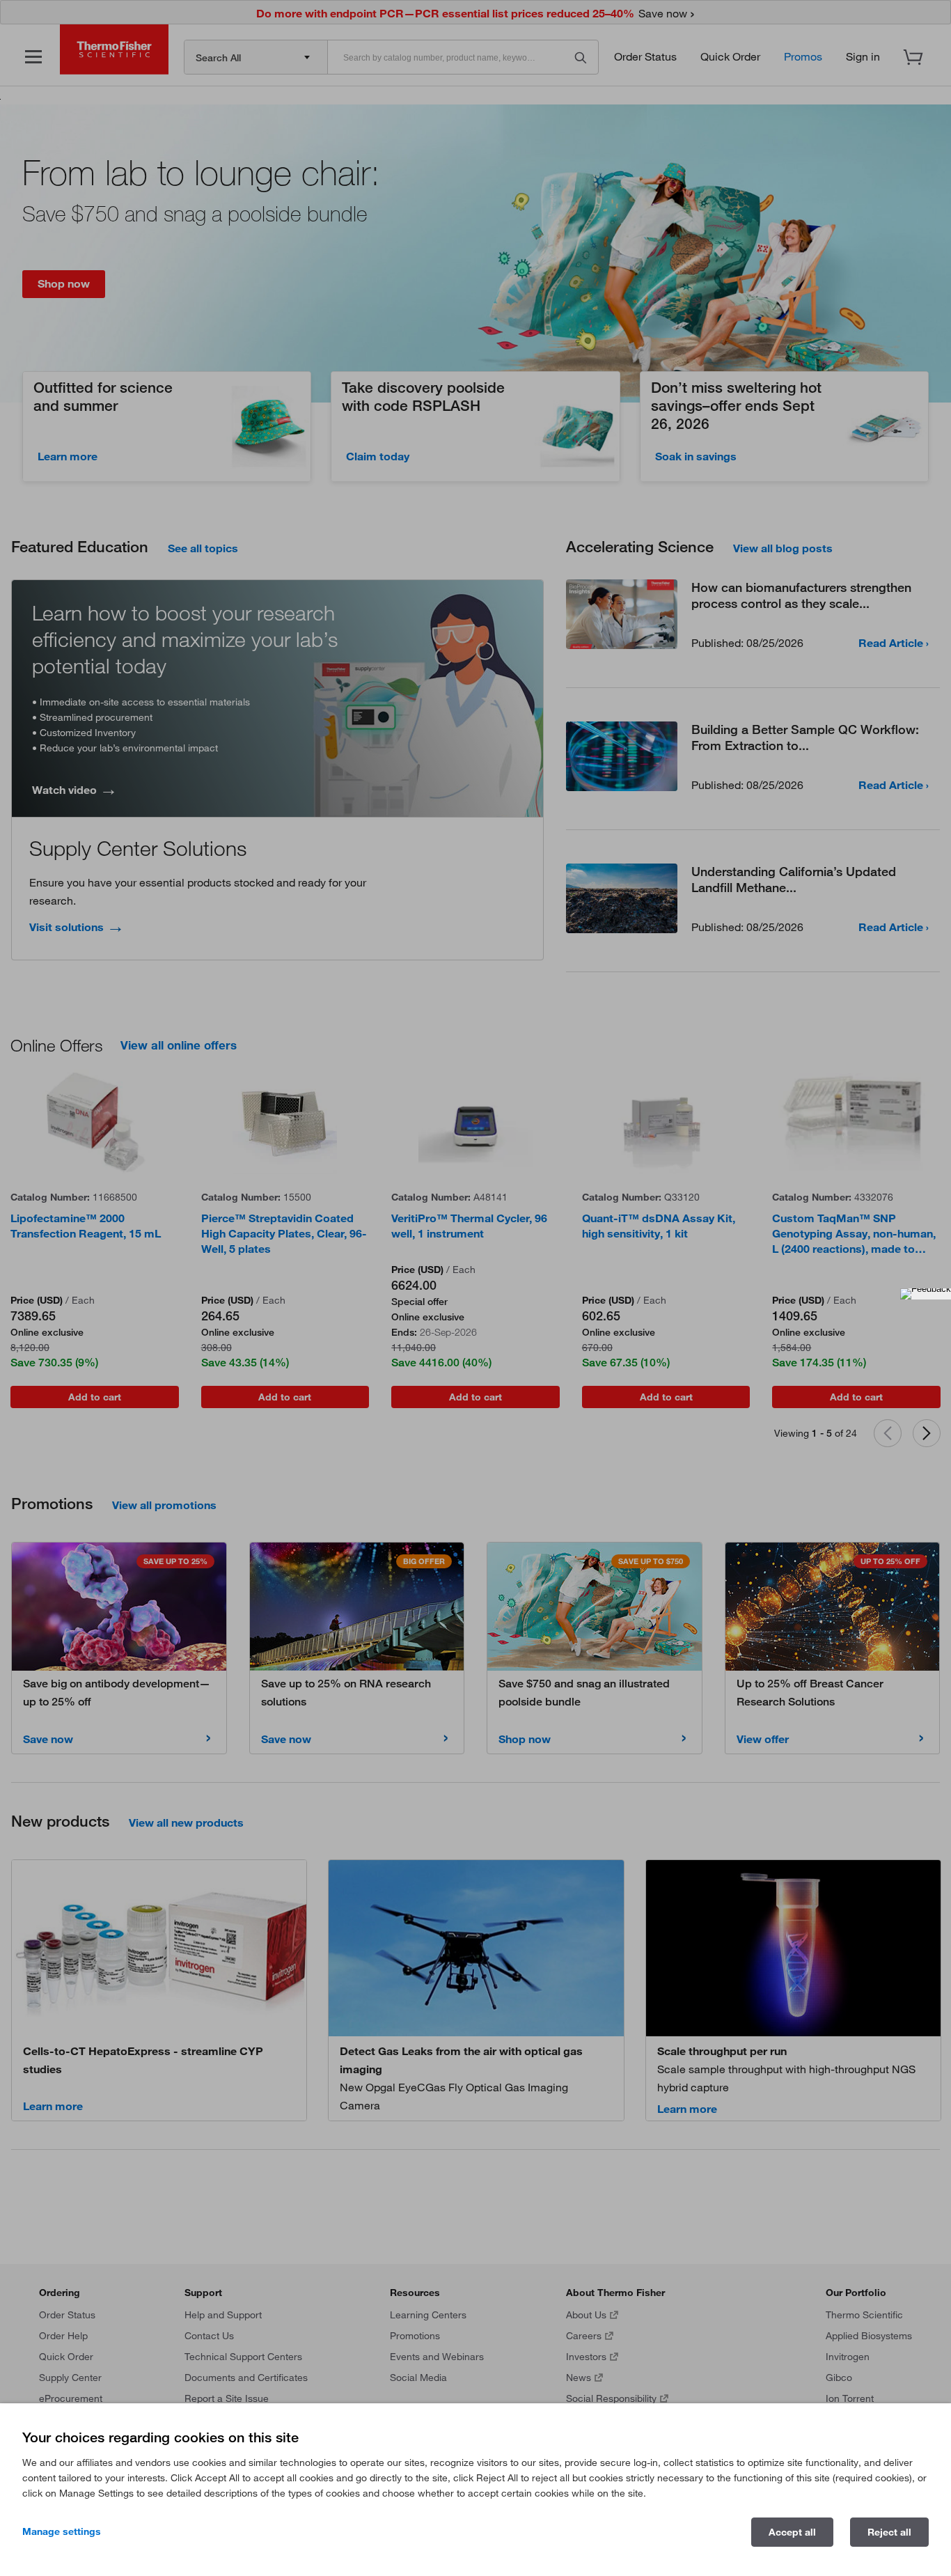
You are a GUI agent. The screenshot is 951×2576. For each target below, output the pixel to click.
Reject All (889, 2532)
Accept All (792, 2532)
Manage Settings (62, 2531)
